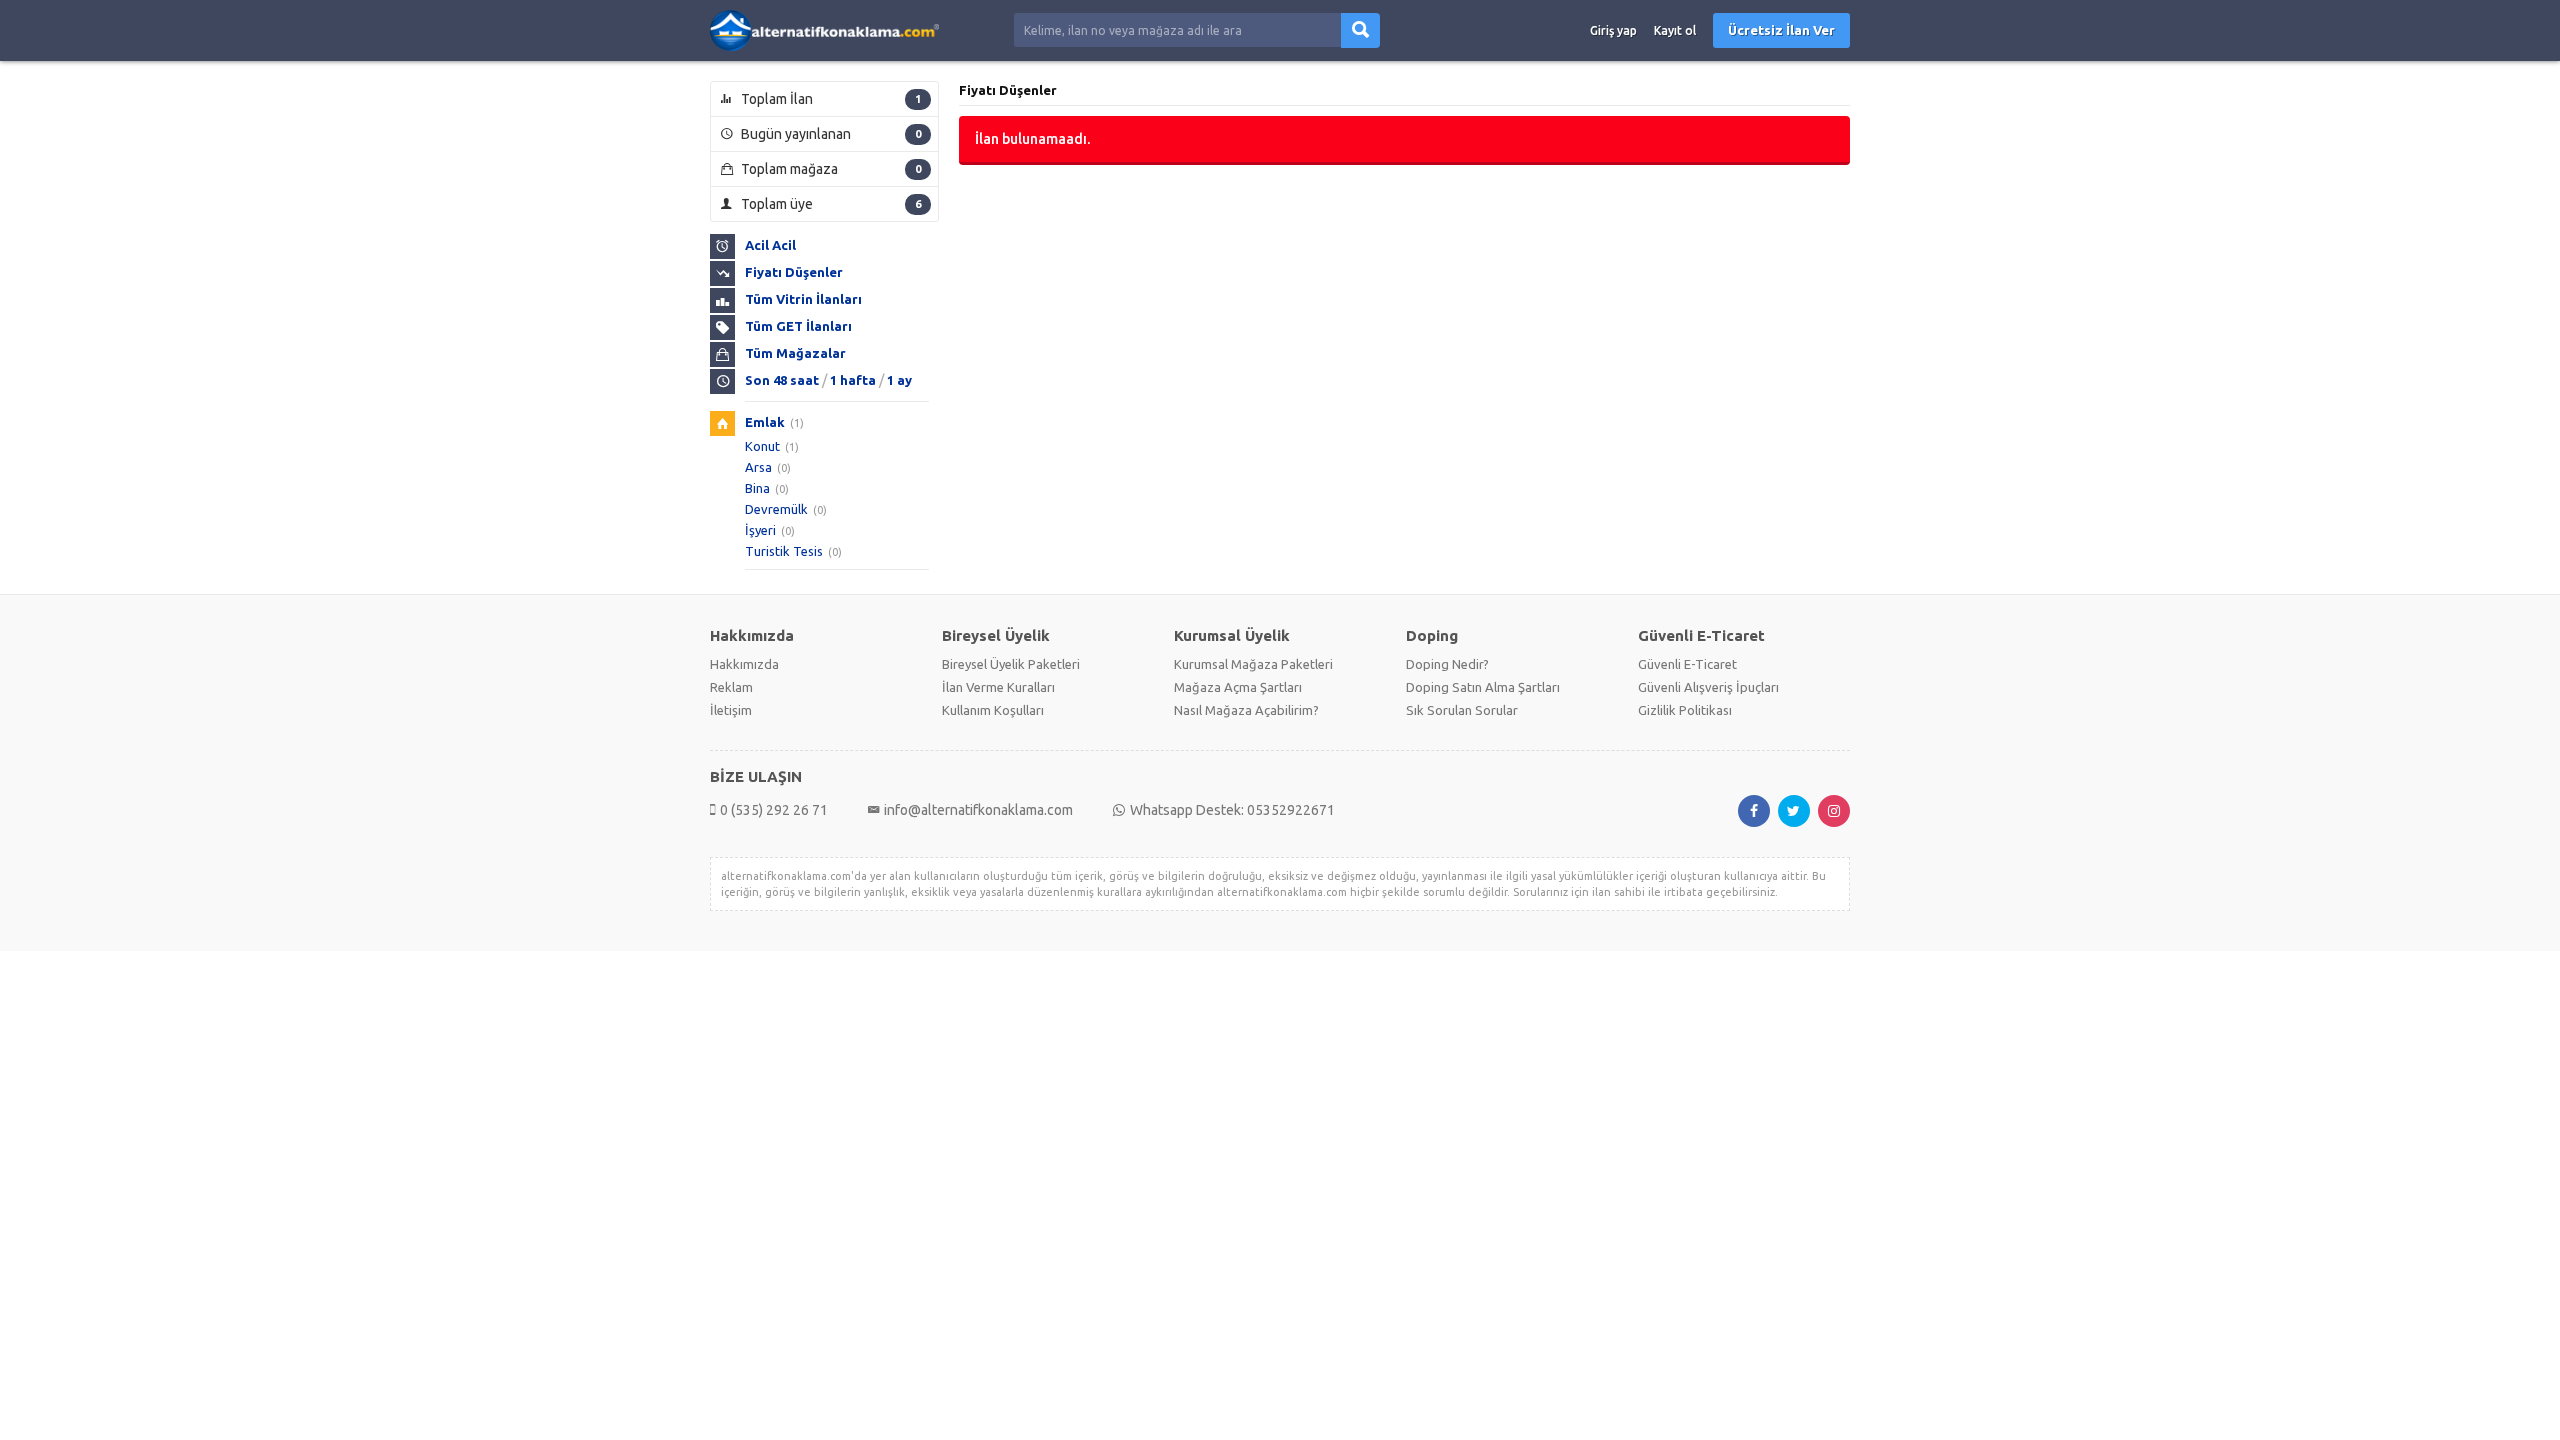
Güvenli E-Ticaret (1687, 664)
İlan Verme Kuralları (998, 687)
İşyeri (760, 530)
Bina (757, 488)
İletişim (731, 710)
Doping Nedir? (1447, 664)
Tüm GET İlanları (798, 326)
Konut (762, 446)
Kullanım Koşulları (993, 710)
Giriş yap (1613, 30)
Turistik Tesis (784, 551)
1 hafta (853, 380)
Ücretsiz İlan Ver (1781, 30)
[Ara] (1360, 30)
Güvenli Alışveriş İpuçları (1708, 687)
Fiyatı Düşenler (794, 272)
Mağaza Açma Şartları (1238, 687)
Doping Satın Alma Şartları (1483, 687)
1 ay (899, 380)
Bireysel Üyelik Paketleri (1011, 664)
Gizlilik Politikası (1685, 710)
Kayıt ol (1675, 30)
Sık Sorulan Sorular (1462, 710)
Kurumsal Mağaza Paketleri (1253, 664)
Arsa (758, 467)
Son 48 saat (782, 380)
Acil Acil (770, 245)
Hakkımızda (744, 664)
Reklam (731, 687)
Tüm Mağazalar (795, 353)
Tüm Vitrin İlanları (803, 299)
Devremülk (776, 509)
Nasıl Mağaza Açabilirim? (1246, 710)
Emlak (765, 422)
